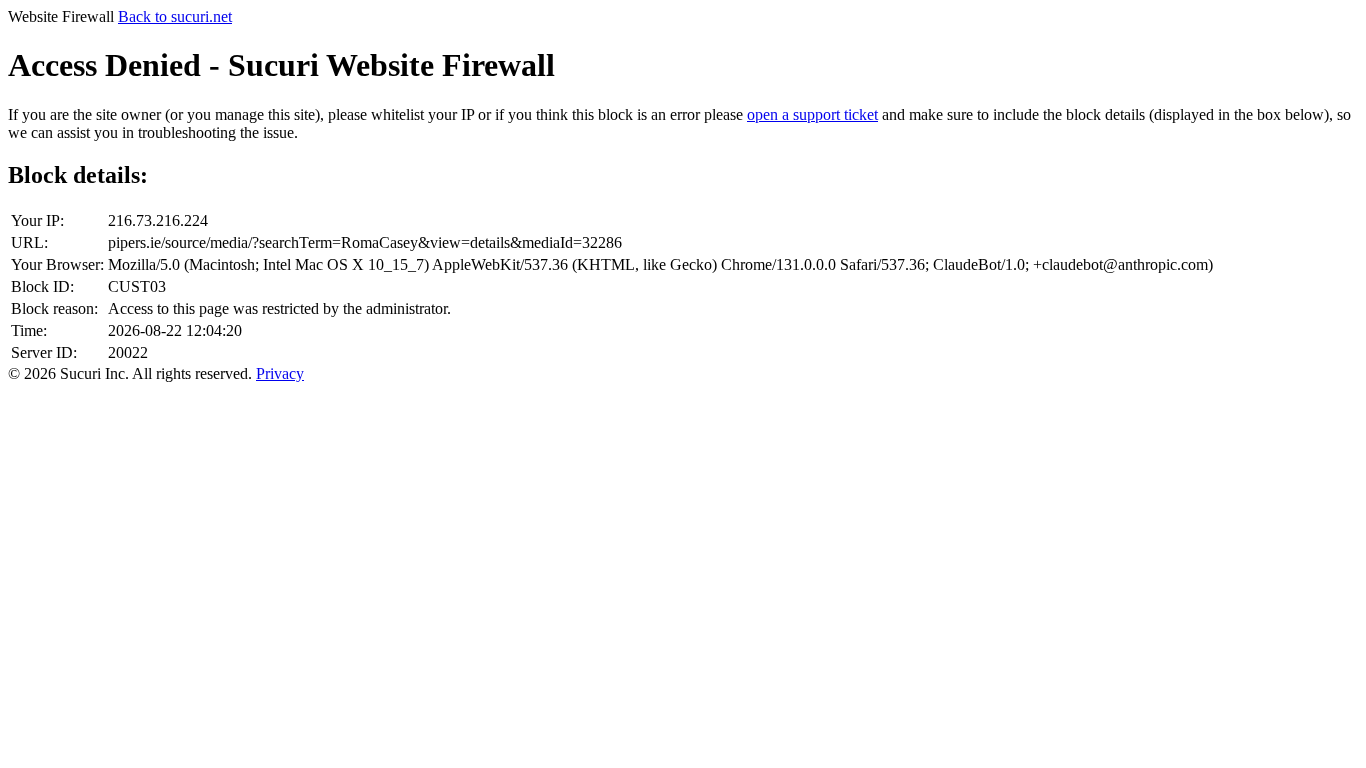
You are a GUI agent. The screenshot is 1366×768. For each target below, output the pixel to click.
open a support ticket (812, 114)
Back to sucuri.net (175, 16)
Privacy (280, 373)
